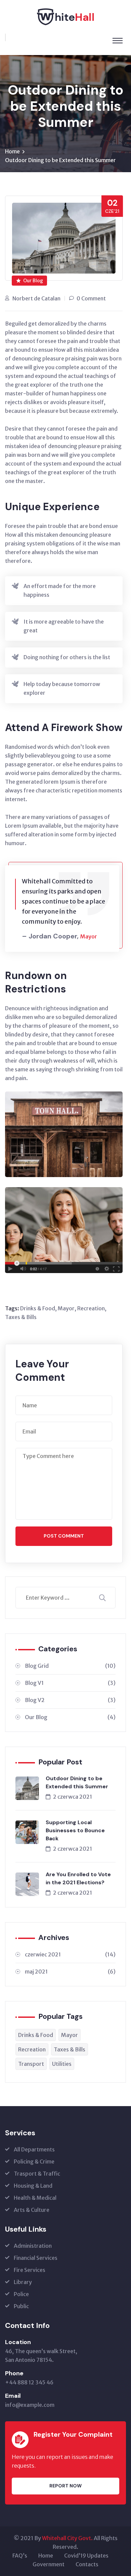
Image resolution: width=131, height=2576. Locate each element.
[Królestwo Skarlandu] (65, 16)
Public (21, 2306)
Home (12, 151)
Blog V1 (70, 1683)
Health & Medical (35, 2198)
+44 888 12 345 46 (29, 2382)
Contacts (87, 2564)
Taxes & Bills (21, 1317)
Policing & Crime (34, 2161)
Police (21, 2294)
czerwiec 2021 (70, 1954)
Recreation (91, 1308)
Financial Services (36, 2258)
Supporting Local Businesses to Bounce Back (75, 1830)
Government (49, 2564)
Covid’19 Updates (86, 2556)
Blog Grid (70, 1666)
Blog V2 (70, 1700)
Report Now (65, 2486)
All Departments (34, 2149)
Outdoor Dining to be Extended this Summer (77, 1782)
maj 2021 (70, 1972)
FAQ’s (20, 2556)
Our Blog (33, 281)
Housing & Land (33, 2186)
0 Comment (91, 298)
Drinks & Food (38, 1308)
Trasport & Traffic (37, 2174)
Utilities (62, 2064)
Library (23, 2282)
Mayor (66, 1308)
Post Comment (64, 1536)
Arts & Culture (32, 2210)
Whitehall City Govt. (67, 2538)
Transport (31, 2064)
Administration (33, 2246)
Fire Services (30, 2270)
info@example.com (30, 2405)
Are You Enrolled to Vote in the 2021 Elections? (78, 1878)
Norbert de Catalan (36, 298)
